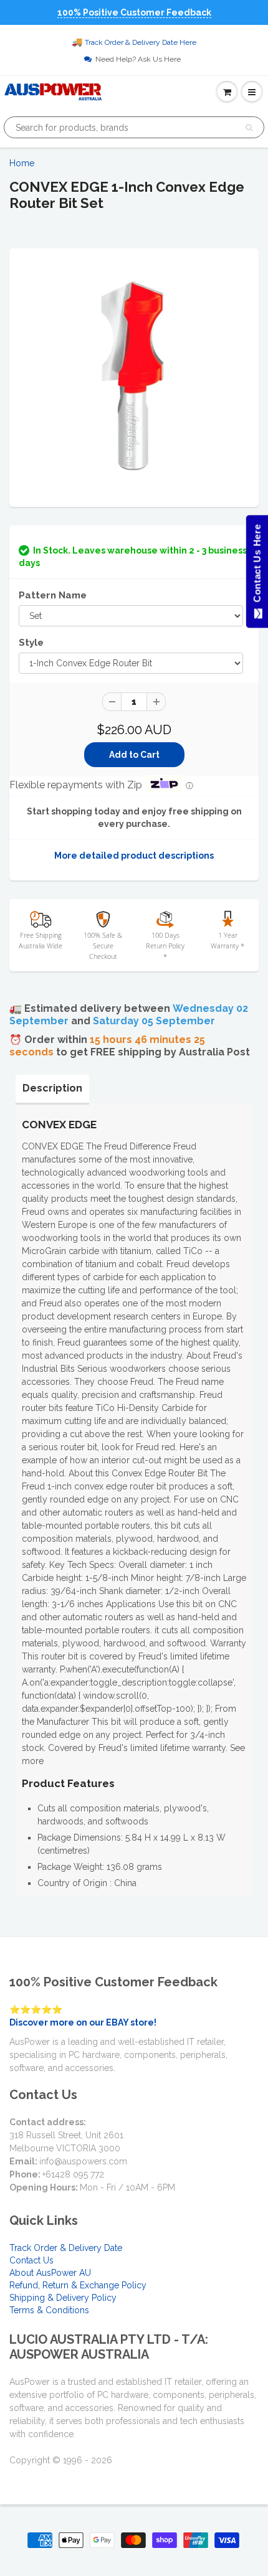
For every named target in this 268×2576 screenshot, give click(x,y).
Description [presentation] (52, 1088)
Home (22, 163)
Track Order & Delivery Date (66, 2248)
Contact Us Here (256, 566)
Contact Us (31, 2260)
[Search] (249, 128)
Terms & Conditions (49, 2310)
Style (31, 643)
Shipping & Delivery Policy (63, 2298)
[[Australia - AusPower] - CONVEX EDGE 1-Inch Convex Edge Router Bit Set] (134, 376)
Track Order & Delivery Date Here (141, 42)
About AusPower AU (50, 2273)
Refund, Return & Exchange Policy (78, 2285)
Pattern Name (53, 595)
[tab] (52, 1088)
